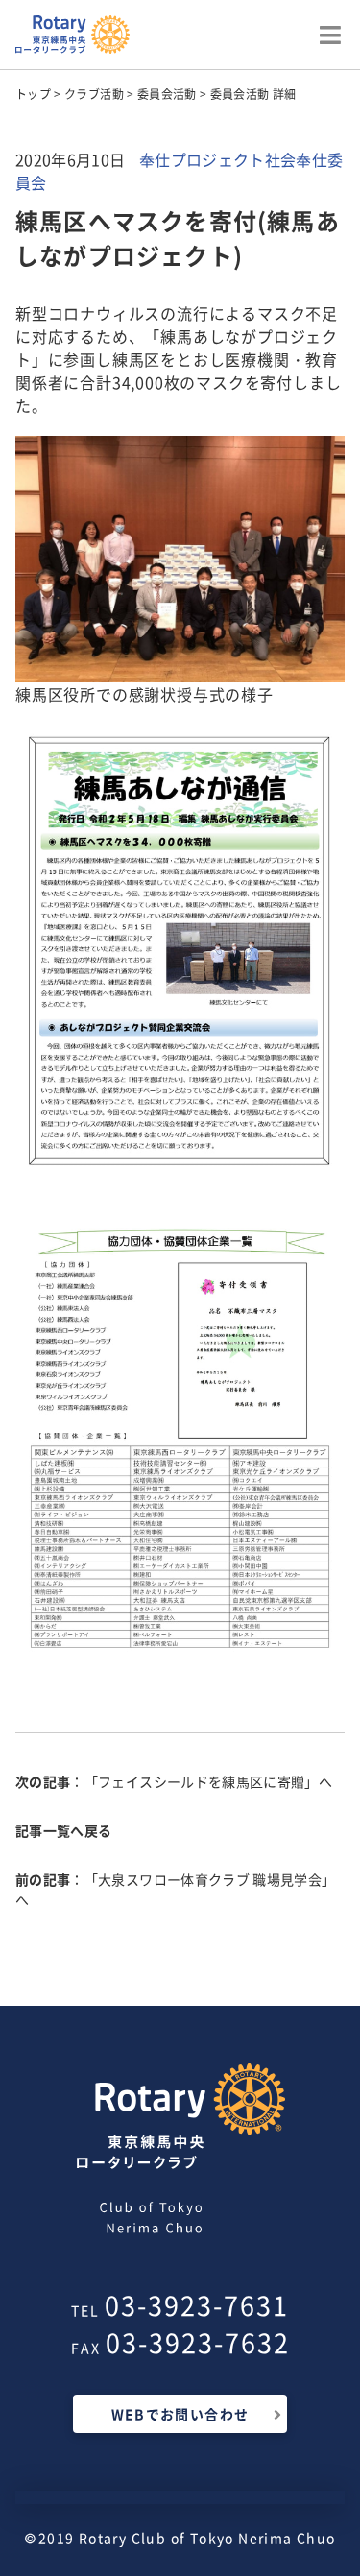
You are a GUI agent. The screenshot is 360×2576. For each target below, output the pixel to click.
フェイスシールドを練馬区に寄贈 (201, 1781)
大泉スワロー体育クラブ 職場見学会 (210, 1879)
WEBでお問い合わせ (180, 2414)
